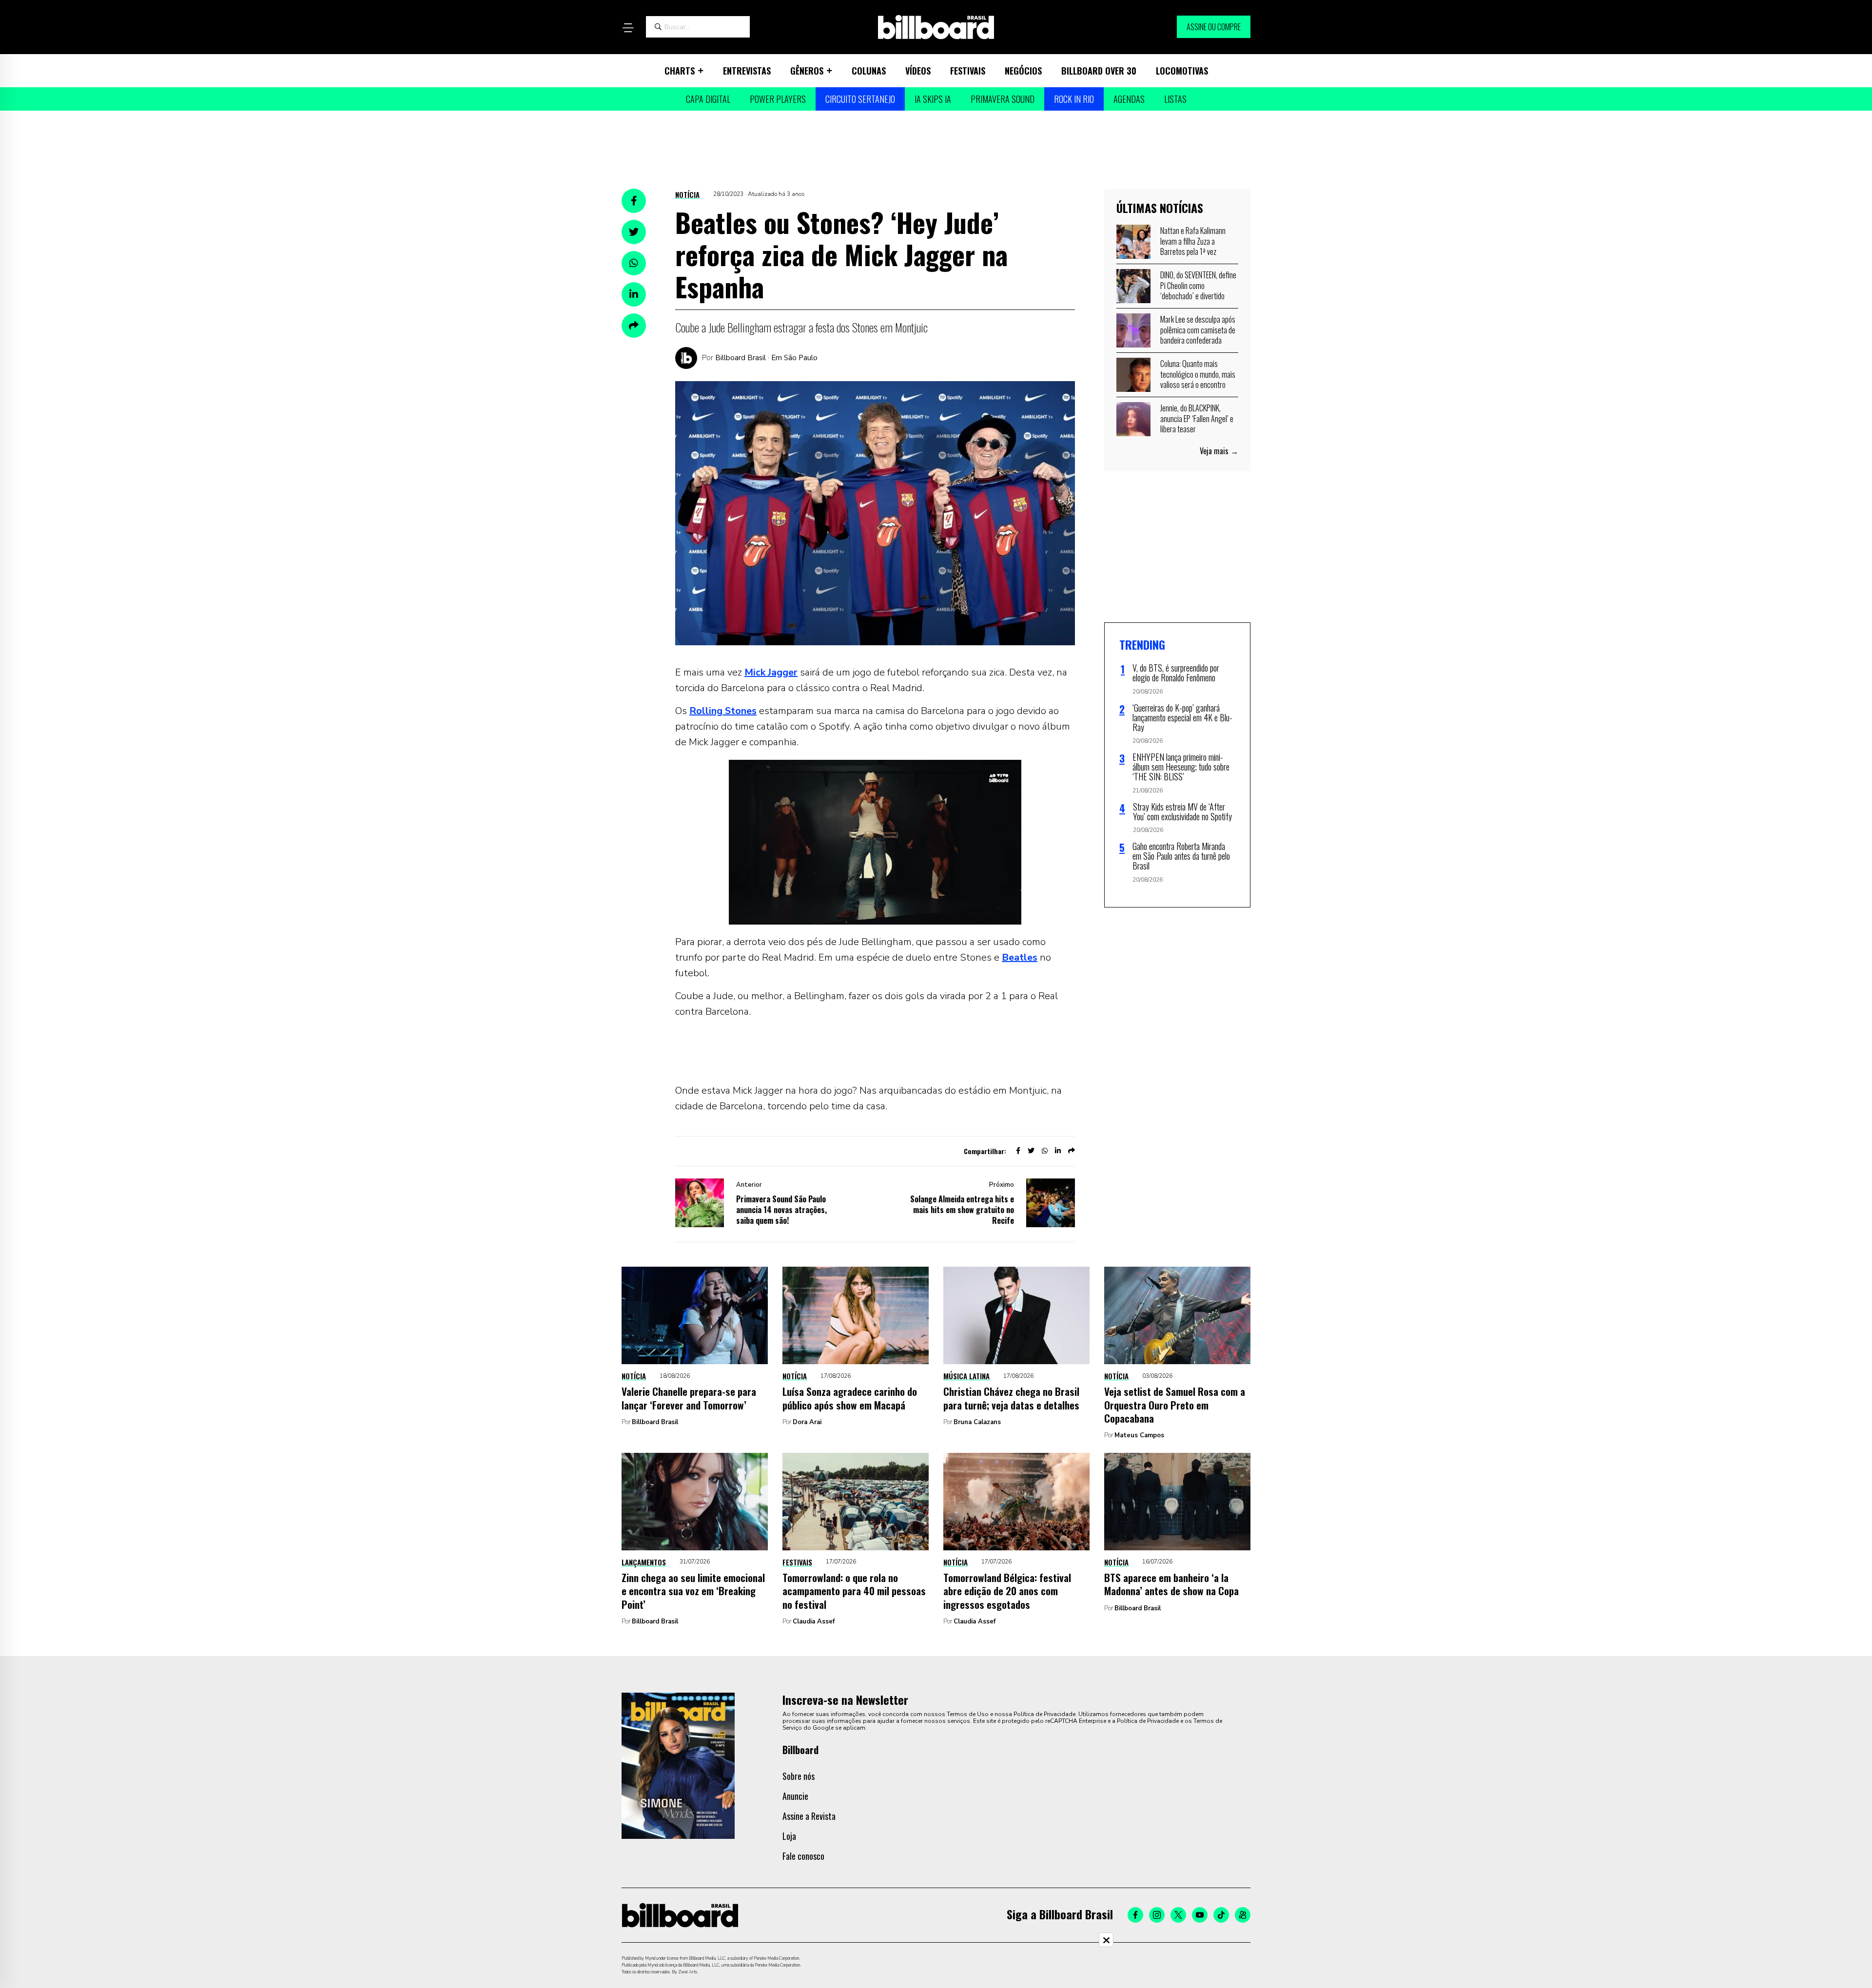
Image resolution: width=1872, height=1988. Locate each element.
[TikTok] (1221, 1915)
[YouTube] (1200, 1915)
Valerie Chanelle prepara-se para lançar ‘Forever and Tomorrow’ (689, 1398)
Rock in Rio (1074, 99)
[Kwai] (1243, 1915)
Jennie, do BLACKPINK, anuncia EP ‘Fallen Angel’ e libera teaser (1197, 418)
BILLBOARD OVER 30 (1099, 71)
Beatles (1020, 957)
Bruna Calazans (977, 1422)
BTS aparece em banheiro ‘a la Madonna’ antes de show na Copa (1171, 1584)
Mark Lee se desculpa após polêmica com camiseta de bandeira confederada (1198, 330)
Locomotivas (1182, 71)
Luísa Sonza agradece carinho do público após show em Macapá (850, 1398)
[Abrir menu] (628, 28)
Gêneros (807, 71)
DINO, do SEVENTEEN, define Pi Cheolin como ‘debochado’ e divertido (1198, 285)
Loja (789, 1836)
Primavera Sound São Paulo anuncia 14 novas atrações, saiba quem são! (781, 1210)
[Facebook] (1135, 1915)
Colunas (869, 71)
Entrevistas (747, 71)
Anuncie (795, 1796)
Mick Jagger (771, 672)
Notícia (687, 194)
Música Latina (966, 1376)
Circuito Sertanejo (860, 99)
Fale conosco (803, 1856)
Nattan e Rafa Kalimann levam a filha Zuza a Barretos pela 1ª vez (1193, 241)
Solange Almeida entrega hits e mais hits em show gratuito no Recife (962, 1210)
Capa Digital (708, 99)
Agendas (1129, 99)
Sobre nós (799, 1776)
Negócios (1023, 71)
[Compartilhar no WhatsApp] (634, 263)
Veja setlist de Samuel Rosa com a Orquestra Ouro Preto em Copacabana (1175, 1405)
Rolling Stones (723, 711)
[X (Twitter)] (1178, 1915)
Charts (680, 71)
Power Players (778, 99)
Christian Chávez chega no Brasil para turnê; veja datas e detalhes (1011, 1398)
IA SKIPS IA (933, 99)
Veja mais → (1219, 451)
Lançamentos (644, 1562)
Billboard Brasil (655, 1422)
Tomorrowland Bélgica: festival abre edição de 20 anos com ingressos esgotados (1007, 1591)
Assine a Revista (809, 1816)
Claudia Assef (814, 1621)
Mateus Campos (1139, 1435)
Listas (1175, 99)
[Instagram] (1157, 1915)
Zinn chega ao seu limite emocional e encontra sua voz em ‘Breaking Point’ (693, 1591)
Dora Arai (807, 1422)
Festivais (968, 71)
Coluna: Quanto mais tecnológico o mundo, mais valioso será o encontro (1198, 374)
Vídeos (918, 71)
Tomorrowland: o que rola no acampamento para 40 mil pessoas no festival (854, 1591)
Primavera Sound (1003, 99)
